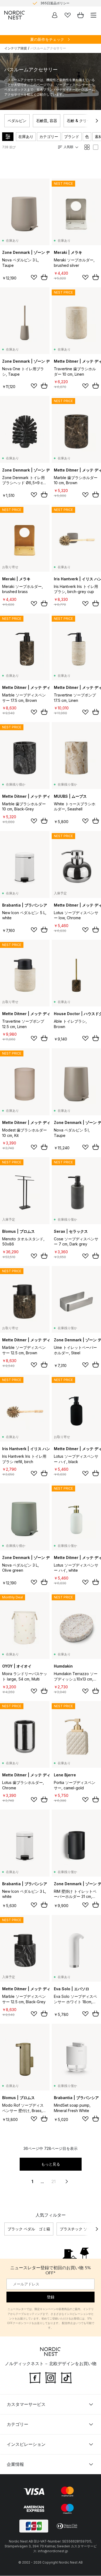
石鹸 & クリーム (81, 121)
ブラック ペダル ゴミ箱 (29, 2229)
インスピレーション (26, 2444)
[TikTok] (66, 2377)
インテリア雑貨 (16, 48)
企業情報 (15, 2464)
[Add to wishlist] (34, 277)
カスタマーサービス (26, 2405)
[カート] (81, 15)
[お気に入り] (68, 15)
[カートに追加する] (44, 277)
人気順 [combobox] (68, 147)
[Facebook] (35, 2377)
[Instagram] (51, 2377)
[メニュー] (93, 15)
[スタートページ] (15, 15)
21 (54, 2181)
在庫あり (26, 137)
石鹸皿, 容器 (47, 121)
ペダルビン (17, 121)
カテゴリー (49, 137)
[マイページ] (55, 15)
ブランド (72, 137)
